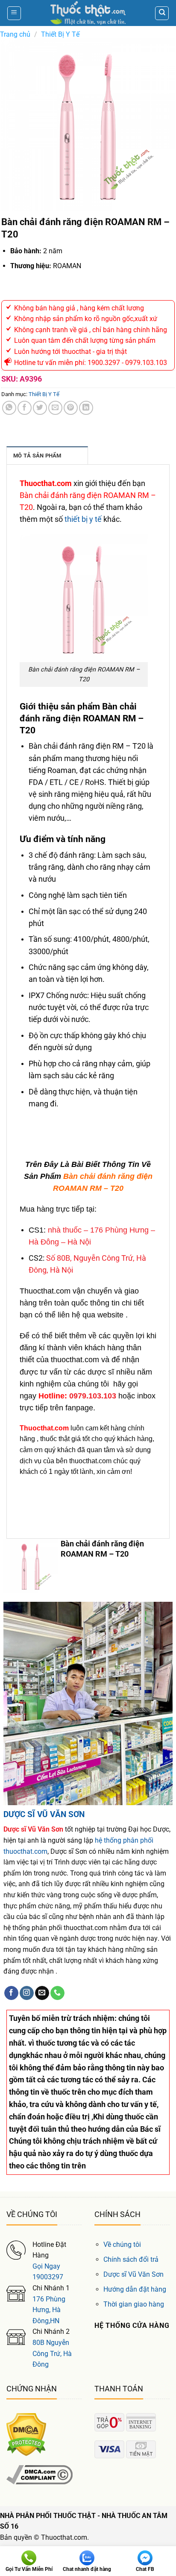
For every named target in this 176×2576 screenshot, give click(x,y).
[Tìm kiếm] (162, 13)
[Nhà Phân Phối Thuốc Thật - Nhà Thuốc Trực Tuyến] (88, 13)
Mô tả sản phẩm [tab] (37, 456)
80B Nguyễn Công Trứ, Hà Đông (52, 2353)
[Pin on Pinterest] (71, 408)
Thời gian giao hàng (134, 2304)
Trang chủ (15, 34)
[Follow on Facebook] (11, 1993)
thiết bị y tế (83, 519)
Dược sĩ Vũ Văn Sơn (133, 2274)
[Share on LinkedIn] (86, 408)
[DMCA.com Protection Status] (26, 2434)
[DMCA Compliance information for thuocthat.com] (40, 2474)
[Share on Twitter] (40, 408)
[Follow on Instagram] (27, 1993)
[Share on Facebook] (25, 408)
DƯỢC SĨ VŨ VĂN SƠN (44, 1814)
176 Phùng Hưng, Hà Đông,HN (49, 2310)
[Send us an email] (42, 1993)
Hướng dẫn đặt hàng (135, 2289)
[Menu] (14, 13)
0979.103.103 (93, 1396)
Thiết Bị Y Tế (60, 34)
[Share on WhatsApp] (9, 408)
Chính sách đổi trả (131, 2259)
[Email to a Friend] (55, 408)
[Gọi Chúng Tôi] (57, 1993)
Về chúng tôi (122, 2245)
